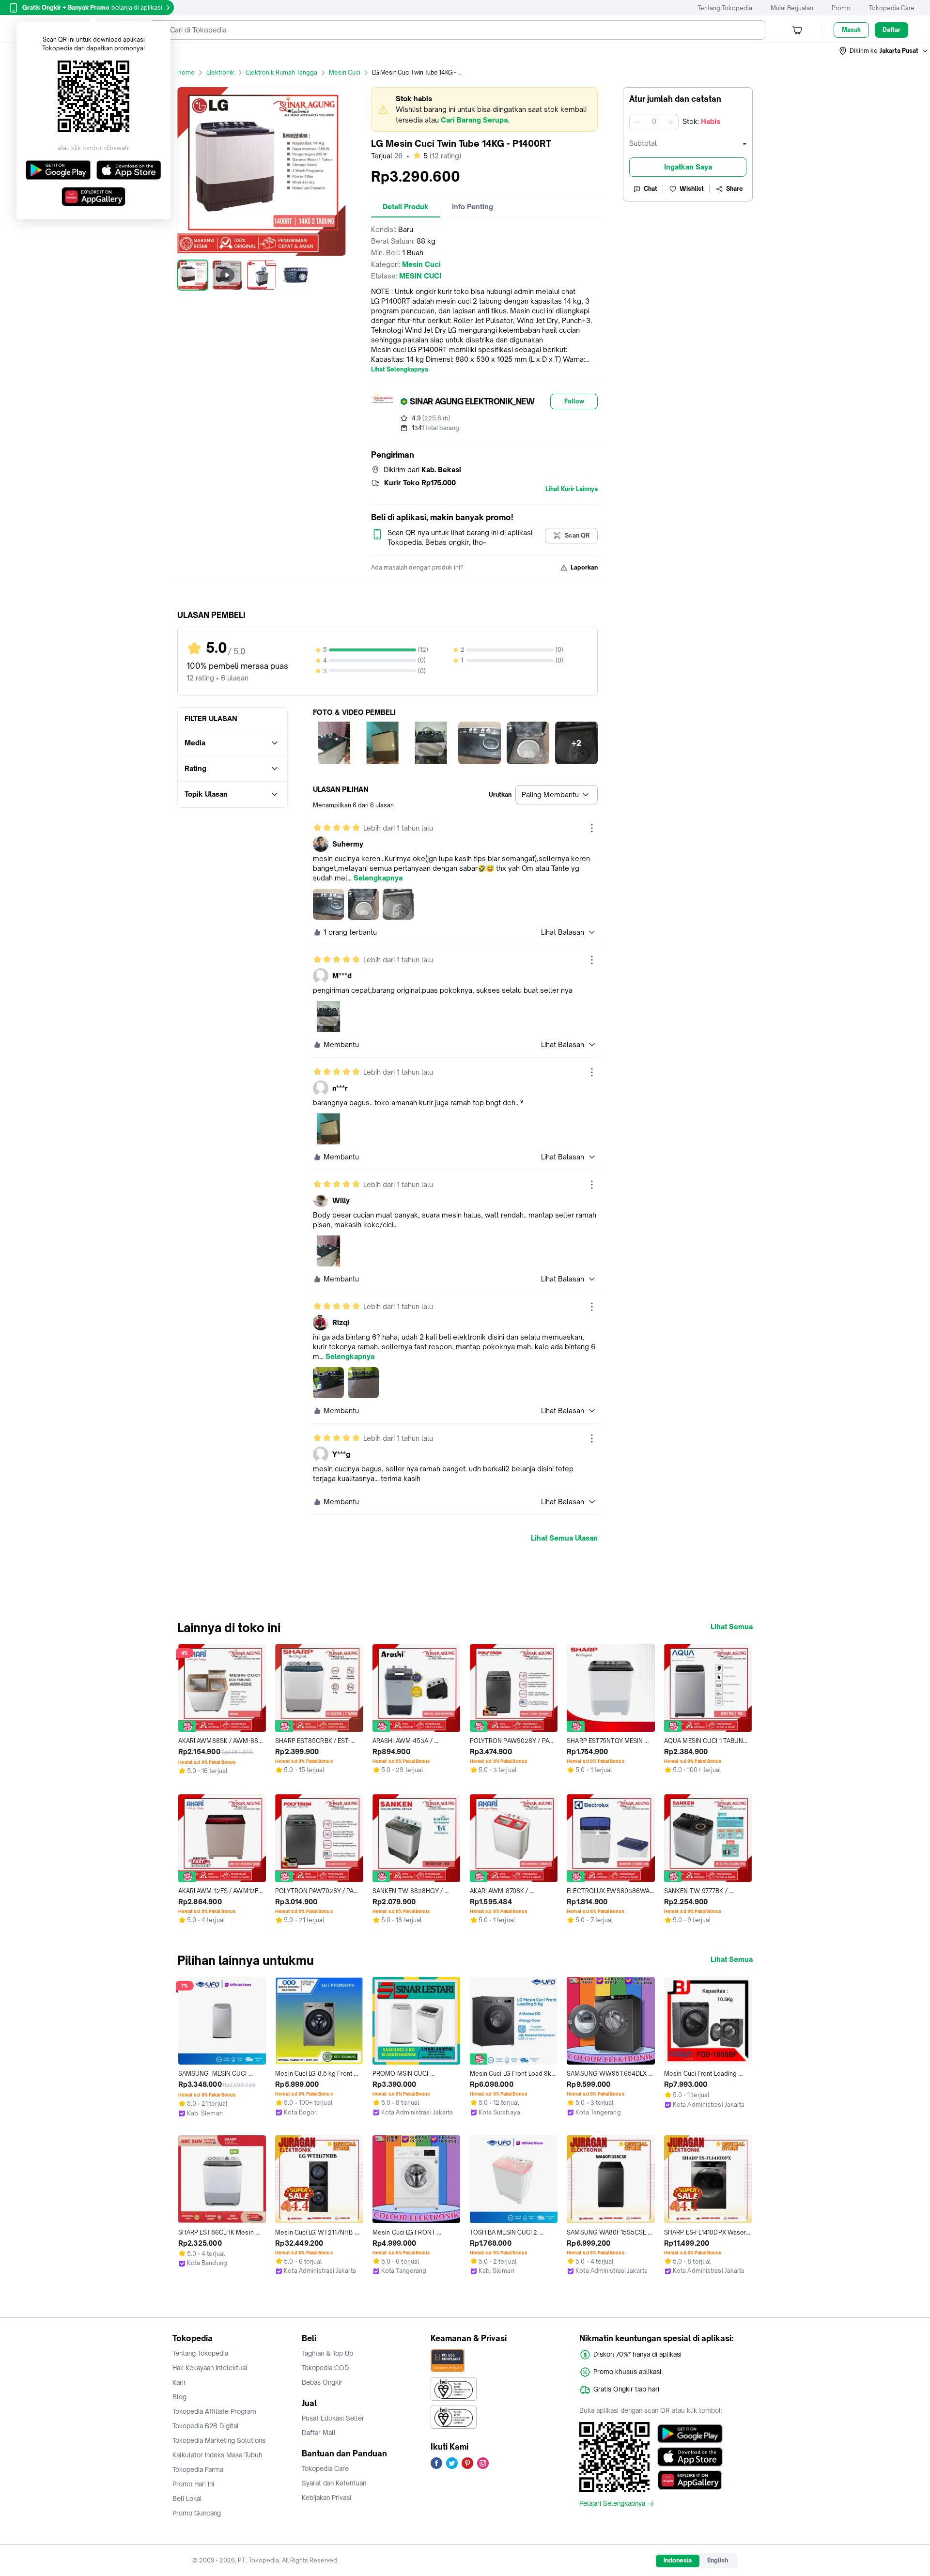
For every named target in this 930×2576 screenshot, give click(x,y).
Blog (179, 2397)
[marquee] (484, 109)
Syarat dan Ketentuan (334, 2483)
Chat (651, 189)
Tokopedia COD (325, 2368)
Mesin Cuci (345, 72)
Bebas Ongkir (322, 2382)
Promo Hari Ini (193, 2484)
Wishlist (692, 189)
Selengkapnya (378, 878)
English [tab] (718, 2560)
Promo (841, 8)
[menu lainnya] (592, 828)
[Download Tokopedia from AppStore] (690, 2457)
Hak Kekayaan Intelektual (210, 2368)
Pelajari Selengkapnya (612, 2504)
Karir (179, 2382)
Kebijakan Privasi (326, 2498)
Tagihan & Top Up (327, 2353)
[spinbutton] (654, 122)
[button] (884, 51)
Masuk (851, 30)
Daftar (891, 30)
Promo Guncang (197, 2513)
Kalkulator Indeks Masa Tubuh (217, 2455)
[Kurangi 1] (637, 122)
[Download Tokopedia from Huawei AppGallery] (690, 2480)
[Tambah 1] (671, 122)
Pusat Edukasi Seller (333, 2418)
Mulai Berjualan (792, 8)
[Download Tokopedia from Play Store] (690, 2434)
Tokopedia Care (892, 8)
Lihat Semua (732, 1627)
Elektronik (220, 72)
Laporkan (584, 567)
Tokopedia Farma (198, 2469)
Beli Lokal (187, 2499)
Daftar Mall (319, 2433)
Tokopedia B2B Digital (206, 2426)
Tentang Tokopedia (725, 8)
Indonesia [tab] (678, 2560)
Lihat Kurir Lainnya (572, 489)
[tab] (406, 207)
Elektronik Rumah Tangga (282, 72)
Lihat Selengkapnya (400, 370)
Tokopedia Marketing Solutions (219, 2440)
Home (186, 72)
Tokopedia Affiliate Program (214, 2411)
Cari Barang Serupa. (475, 120)
